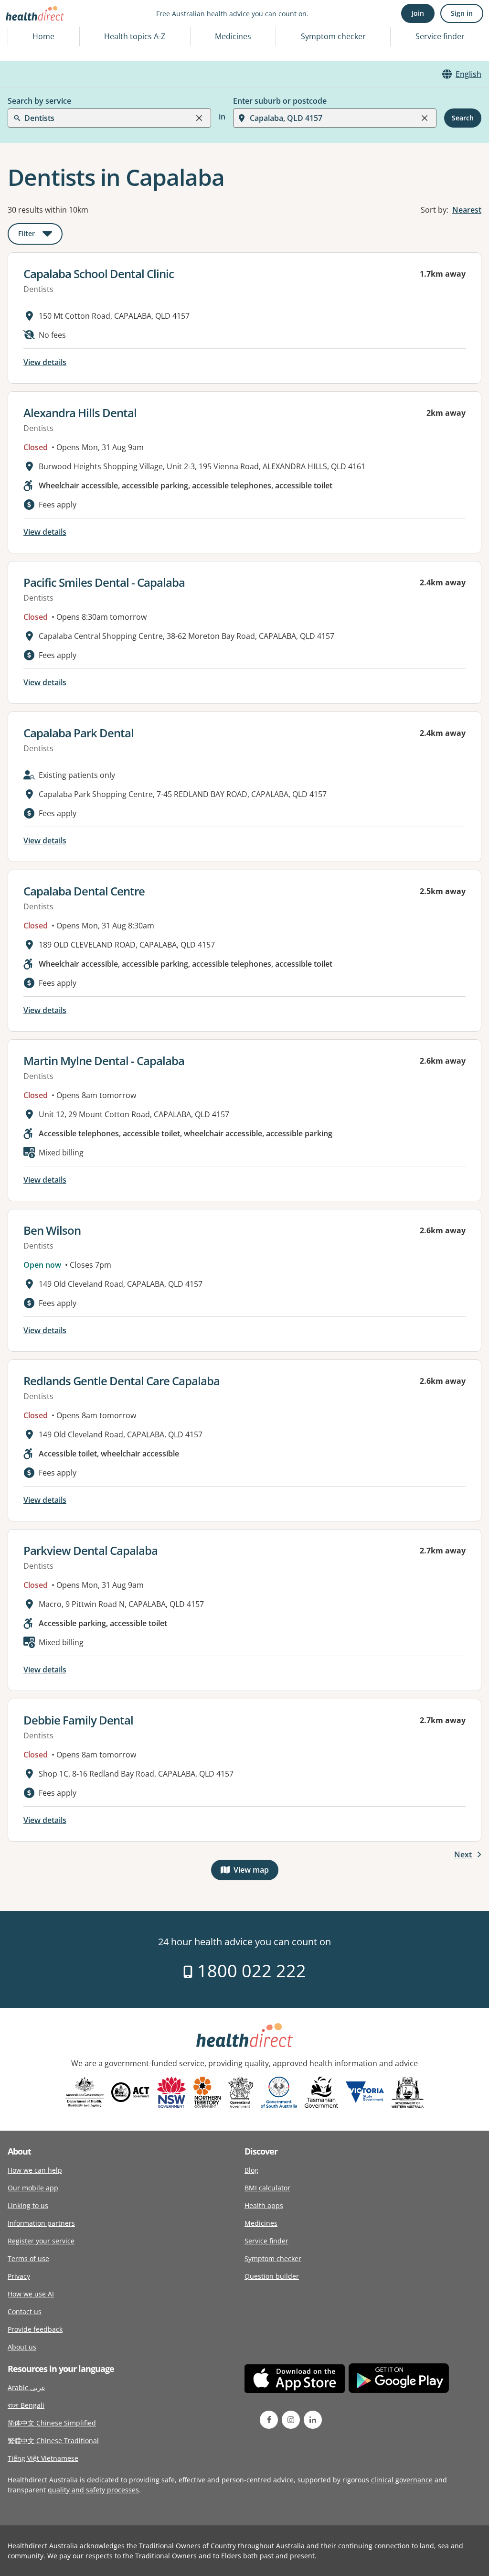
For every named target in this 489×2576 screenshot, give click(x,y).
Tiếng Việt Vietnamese (43, 2458)
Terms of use (28, 2258)
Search (463, 118)
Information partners (41, 2223)
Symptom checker (273, 2258)
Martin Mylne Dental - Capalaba (104, 1061)
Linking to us (28, 2205)
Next (463, 1854)
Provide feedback (35, 2329)
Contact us (25, 2312)
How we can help (35, 2170)
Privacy (19, 2276)
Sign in (462, 13)
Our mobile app (33, 2188)
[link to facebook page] (269, 2420)
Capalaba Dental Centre (84, 891)
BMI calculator (267, 2188)
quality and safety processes (93, 2490)
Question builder (272, 2276)
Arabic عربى (27, 2387)
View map (256, 1872)
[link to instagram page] (291, 2420)
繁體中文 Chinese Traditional (53, 2441)
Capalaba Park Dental (79, 733)
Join (418, 13)
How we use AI (31, 2294)
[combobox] (25, 31)
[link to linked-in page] (313, 2420)
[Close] (199, 118)
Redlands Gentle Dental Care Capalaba (122, 1381)
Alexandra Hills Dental (80, 413)
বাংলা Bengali (26, 2405)
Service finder (440, 36)
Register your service (41, 2241)
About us (22, 2347)
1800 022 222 (250, 1971)
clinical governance (402, 2480)
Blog (251, 2170)
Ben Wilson (52, 1230)
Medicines (233, 36)
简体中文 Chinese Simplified (52, 2423)
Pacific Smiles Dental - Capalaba (104, 582)
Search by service (39, 101)
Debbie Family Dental (78, 1720)
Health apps (264, 2205)
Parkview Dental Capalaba (90, 1550)
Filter (40, 235)
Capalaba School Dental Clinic (99, 274)
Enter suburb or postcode (280, 101)
